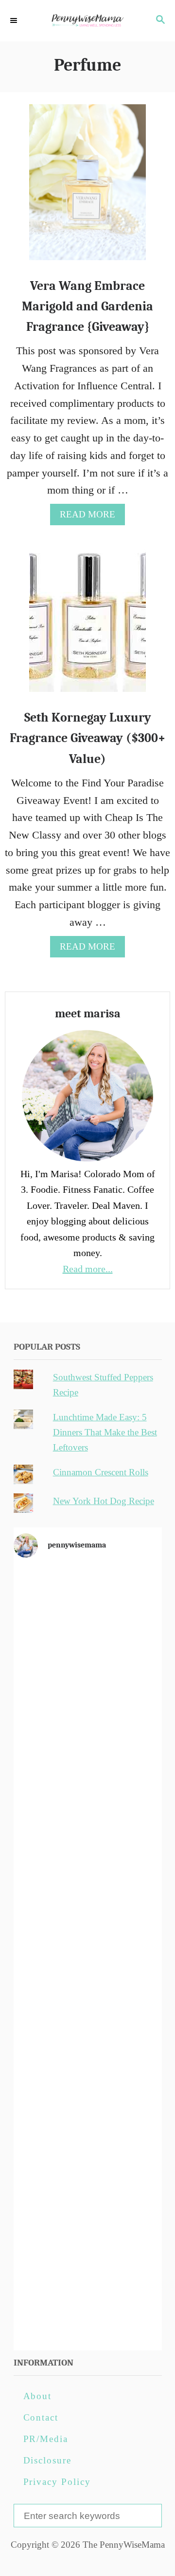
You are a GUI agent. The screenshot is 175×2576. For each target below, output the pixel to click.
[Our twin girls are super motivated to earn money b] (88, 2300)
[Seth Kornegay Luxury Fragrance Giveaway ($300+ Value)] (87, 620)
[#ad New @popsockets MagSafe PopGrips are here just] (88, 1956)
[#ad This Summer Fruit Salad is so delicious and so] (88, 1783)
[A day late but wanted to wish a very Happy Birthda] (88, 2128)
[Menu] (15, 21)
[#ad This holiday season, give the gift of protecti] (88, 1869)
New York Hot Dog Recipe (104, 1501)
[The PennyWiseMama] (87, 21)
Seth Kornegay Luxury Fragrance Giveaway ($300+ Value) (87, 738)
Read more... (88, 1269)
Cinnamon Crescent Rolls (101, 1472)
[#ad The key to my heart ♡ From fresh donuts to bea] (88, 1697)
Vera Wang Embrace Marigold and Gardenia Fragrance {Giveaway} (87, 307)
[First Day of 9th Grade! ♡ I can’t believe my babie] (88, 1611)
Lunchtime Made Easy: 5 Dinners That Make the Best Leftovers (105, 1432)
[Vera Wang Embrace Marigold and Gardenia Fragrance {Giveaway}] (87, 188)
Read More (92, 517)
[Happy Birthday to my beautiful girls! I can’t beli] (88, 2042)
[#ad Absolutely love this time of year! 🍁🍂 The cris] (88, 2214)
